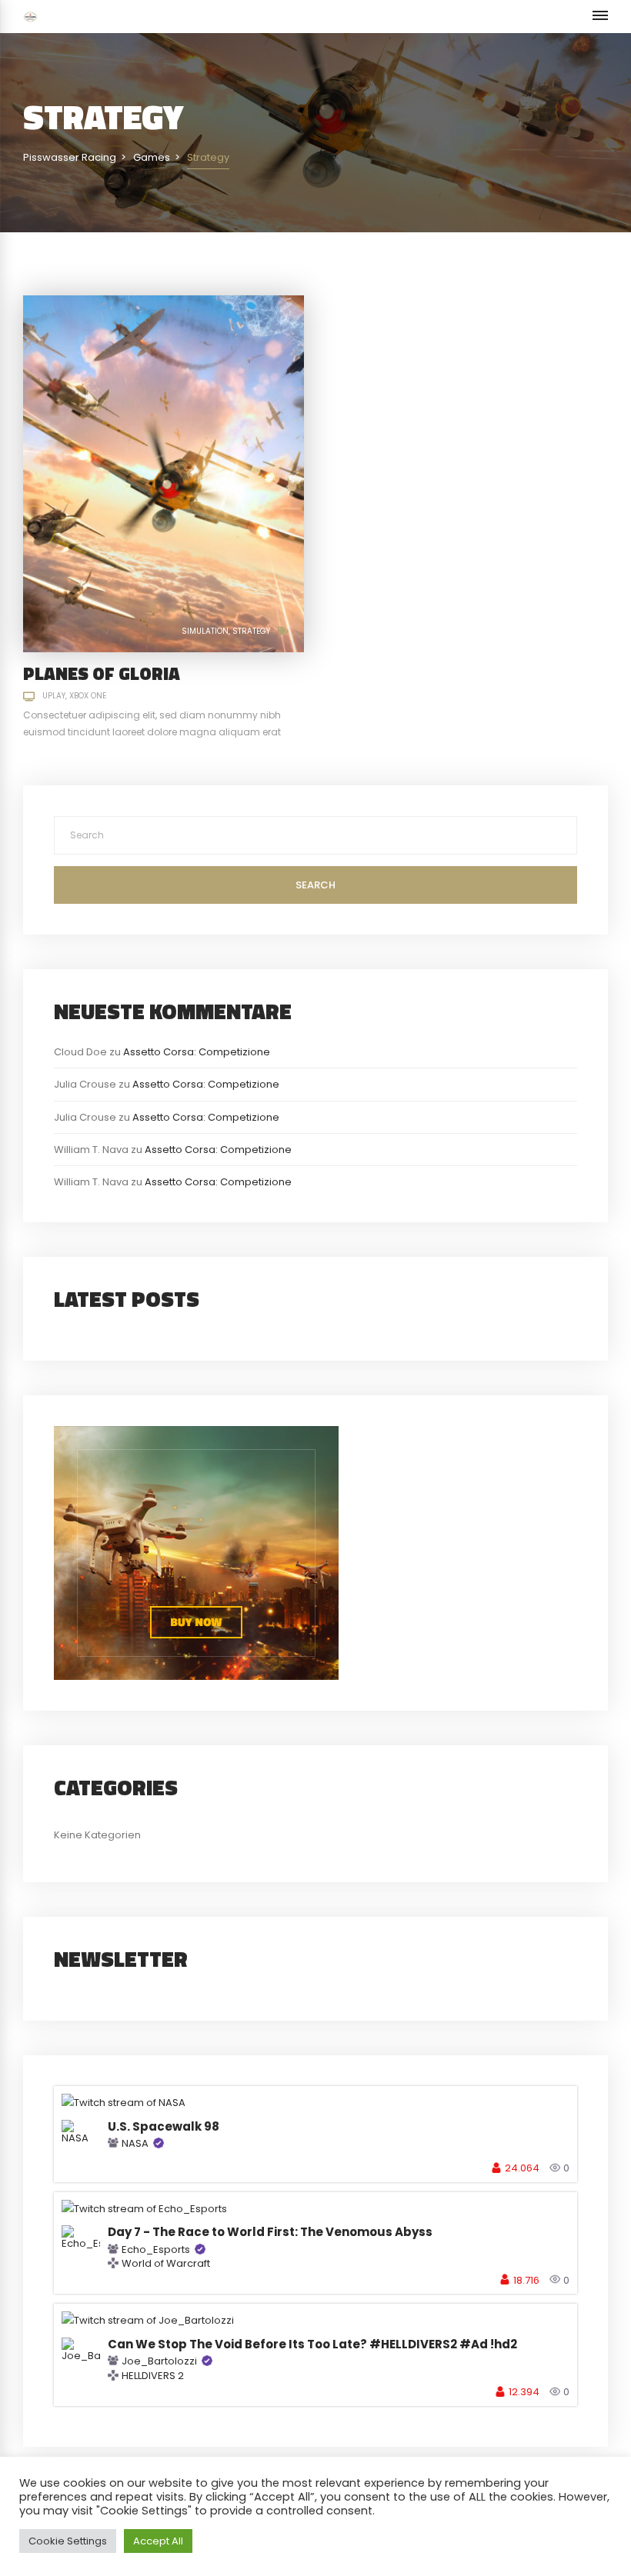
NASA (135, 2143)
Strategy (251, 631)
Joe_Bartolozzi (159, 2361)
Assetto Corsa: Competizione (197, 1052)
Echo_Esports (156, 2249)
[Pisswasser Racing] (30, 17)
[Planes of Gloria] (164, 473)
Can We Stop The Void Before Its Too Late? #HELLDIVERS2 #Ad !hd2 (312, 2344)
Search (315, 885)
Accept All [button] (158, 2541)
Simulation (205, 631)
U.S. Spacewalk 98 (164, 2126)
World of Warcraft (166, 2264)
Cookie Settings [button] (68, 2541)
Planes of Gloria (102, 673)
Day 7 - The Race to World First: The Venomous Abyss (270, 2232)
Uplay (54, 696)
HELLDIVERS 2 (153, 2376)
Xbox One (88, 696)
